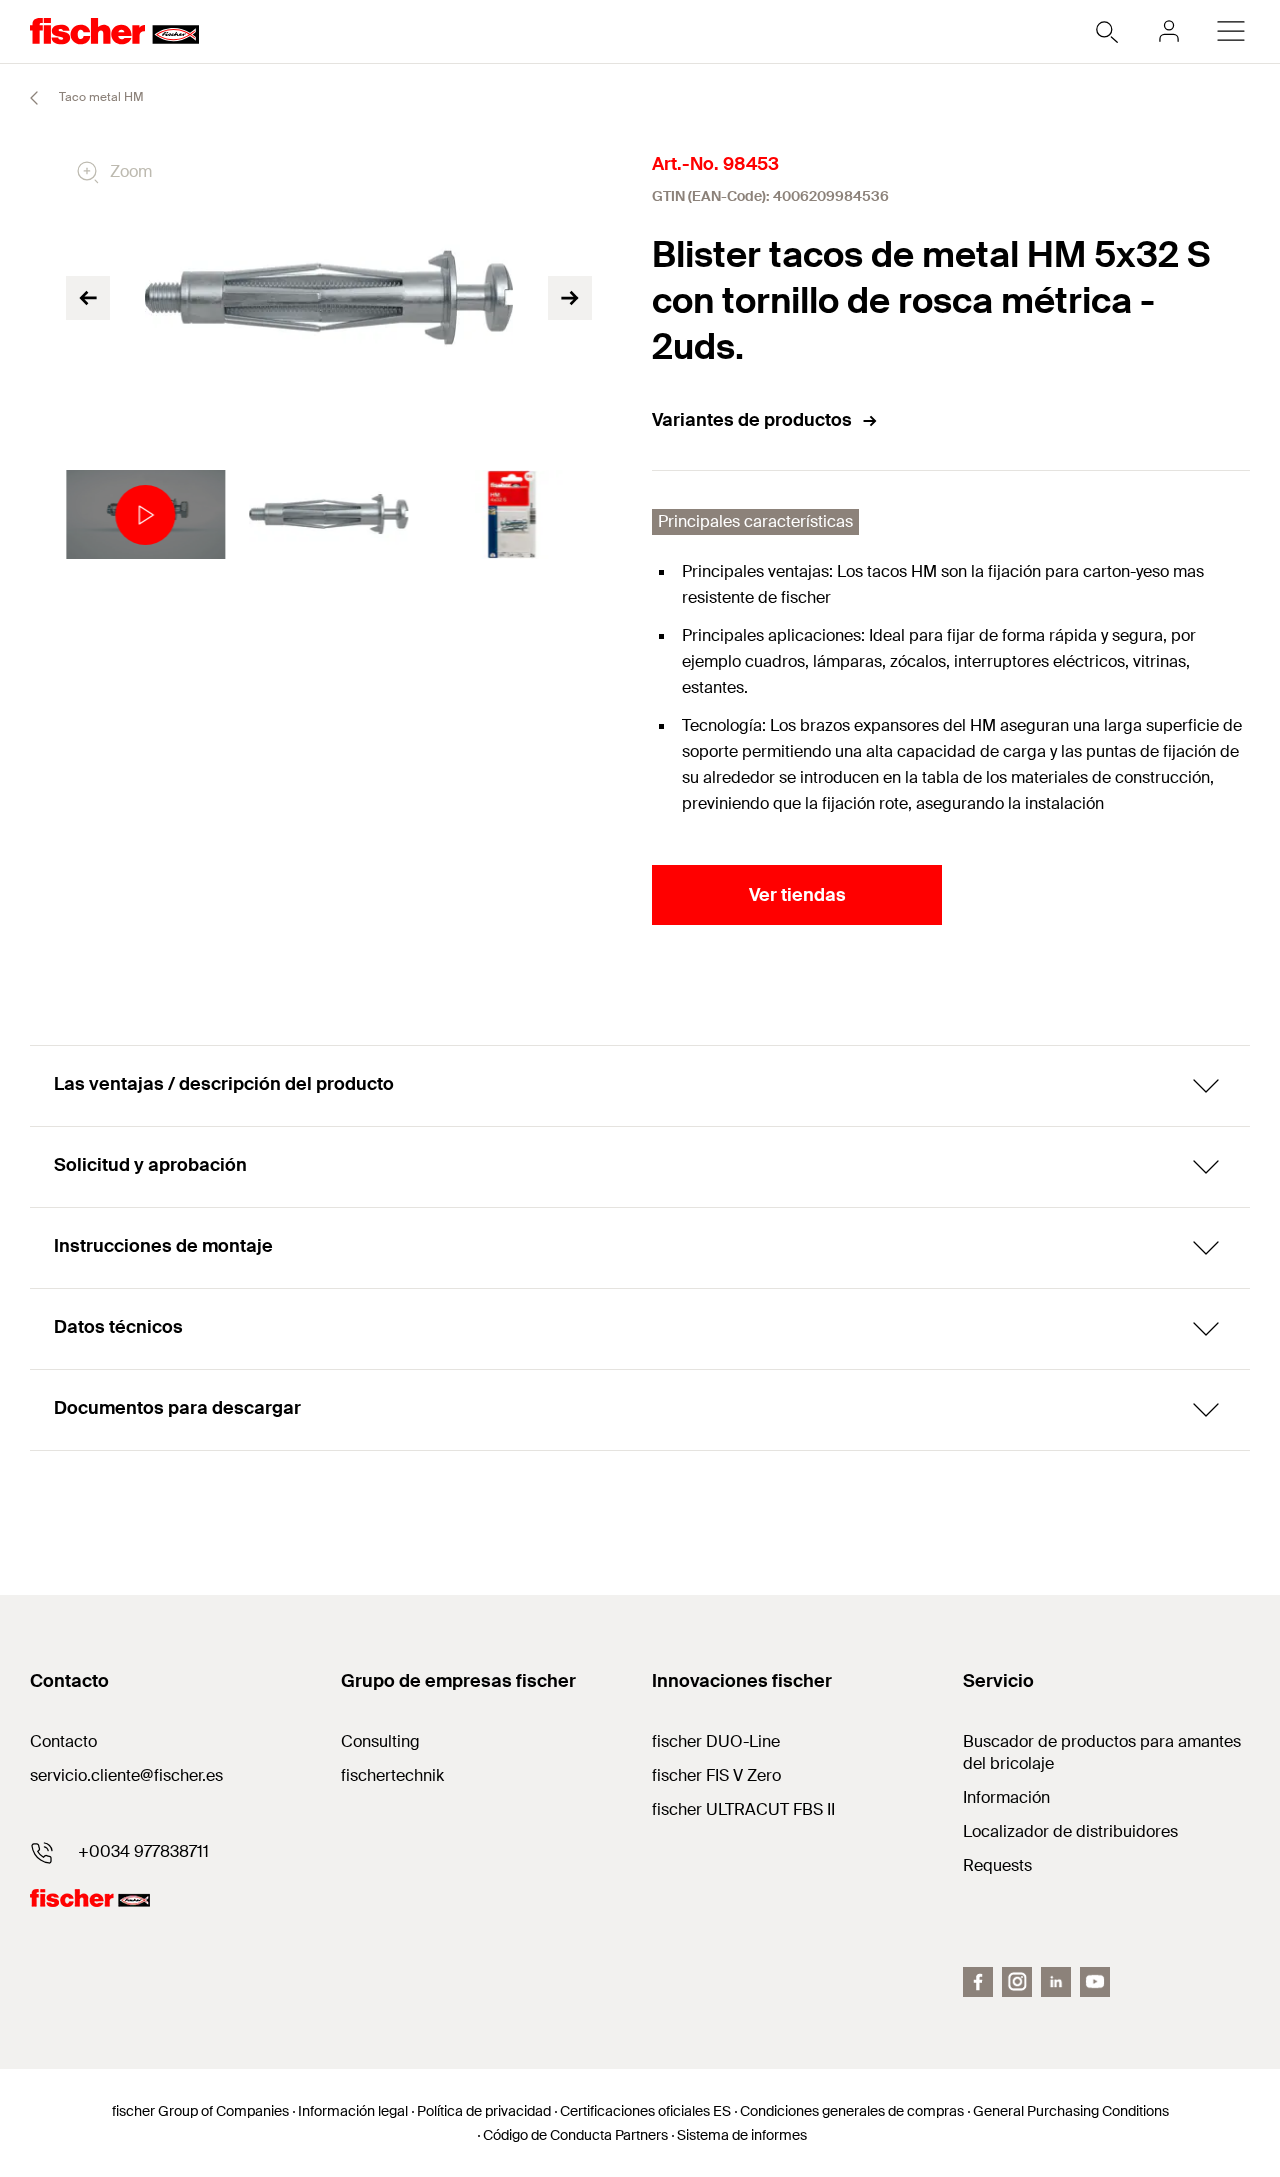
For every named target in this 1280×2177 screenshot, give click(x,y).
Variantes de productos (752, 420)
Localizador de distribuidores (1070, 1831)
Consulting (380, 1741)
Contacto (63, 1741)
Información (1006, 1797)
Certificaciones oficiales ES (645, 2111)
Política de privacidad (484, 2111)
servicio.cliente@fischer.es (126, 1775)
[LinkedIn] (1056, 1982)
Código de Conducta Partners (575, 2135)
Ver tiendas (797, 895)
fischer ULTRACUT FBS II (743, 1809)
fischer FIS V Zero (716, 1775)
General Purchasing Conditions (1071, 2111)
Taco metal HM (100, 97)
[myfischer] (1169, 31)
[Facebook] (978, 1982)
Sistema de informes (742, 2135)
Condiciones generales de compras (852, 2111)
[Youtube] (1095, 1982)
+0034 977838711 (143, 1851)
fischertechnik (392, 1775)
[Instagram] (1017, 1982)
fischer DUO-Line (716, 1741)
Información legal (353, 2111)
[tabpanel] (145, 515)
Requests (997, 1865)
